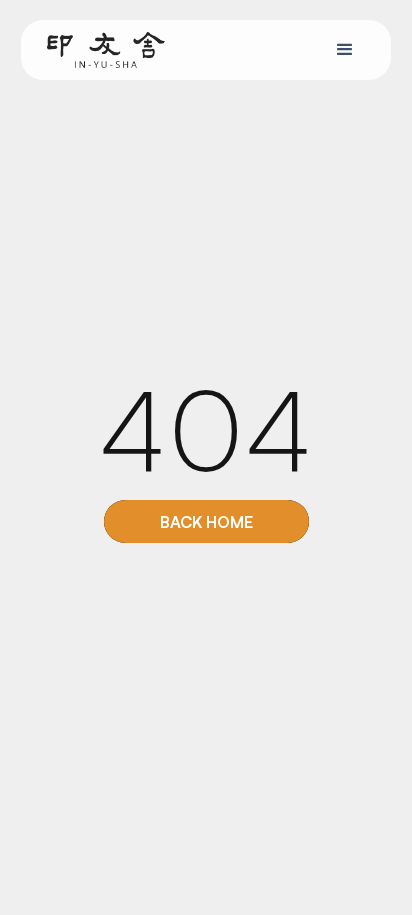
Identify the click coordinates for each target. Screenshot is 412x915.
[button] (345, 50)
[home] (101, 49)
